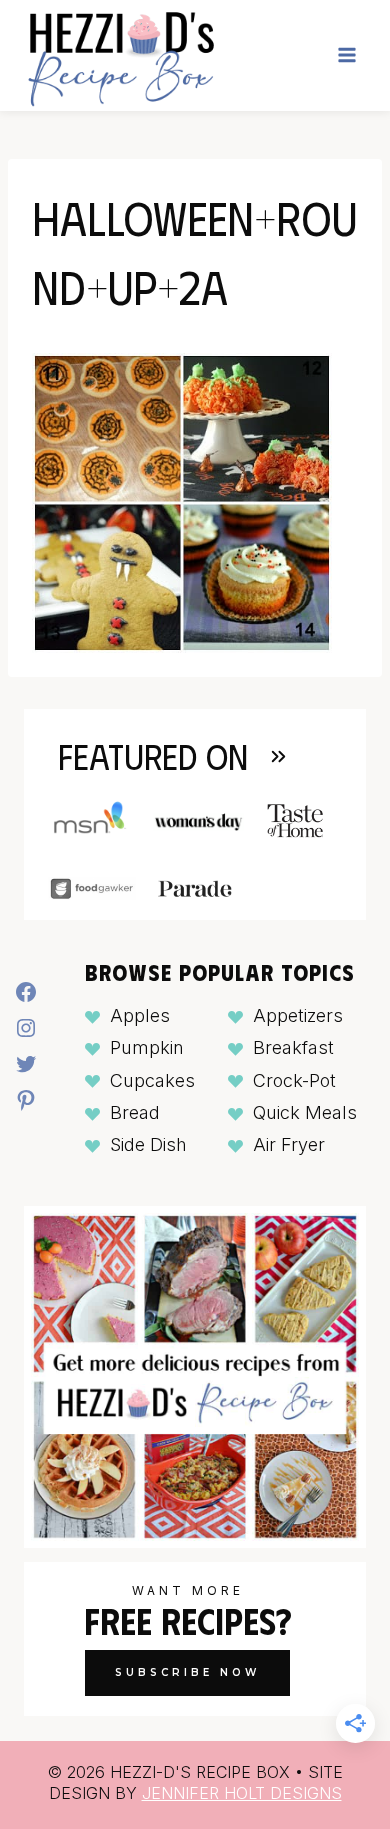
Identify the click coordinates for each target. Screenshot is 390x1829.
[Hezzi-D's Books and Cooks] (120, 55)
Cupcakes (152, 1080)
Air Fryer (289, 1144)
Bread (135, 1112)
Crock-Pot (294, 1080)
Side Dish (148, 1144)
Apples (140, 1015)
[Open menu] (346, 55)
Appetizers (298, 1015)
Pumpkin (147, 1047)
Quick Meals (305, 1112)
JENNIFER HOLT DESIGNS (242, 1793)
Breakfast (293, 1047)
